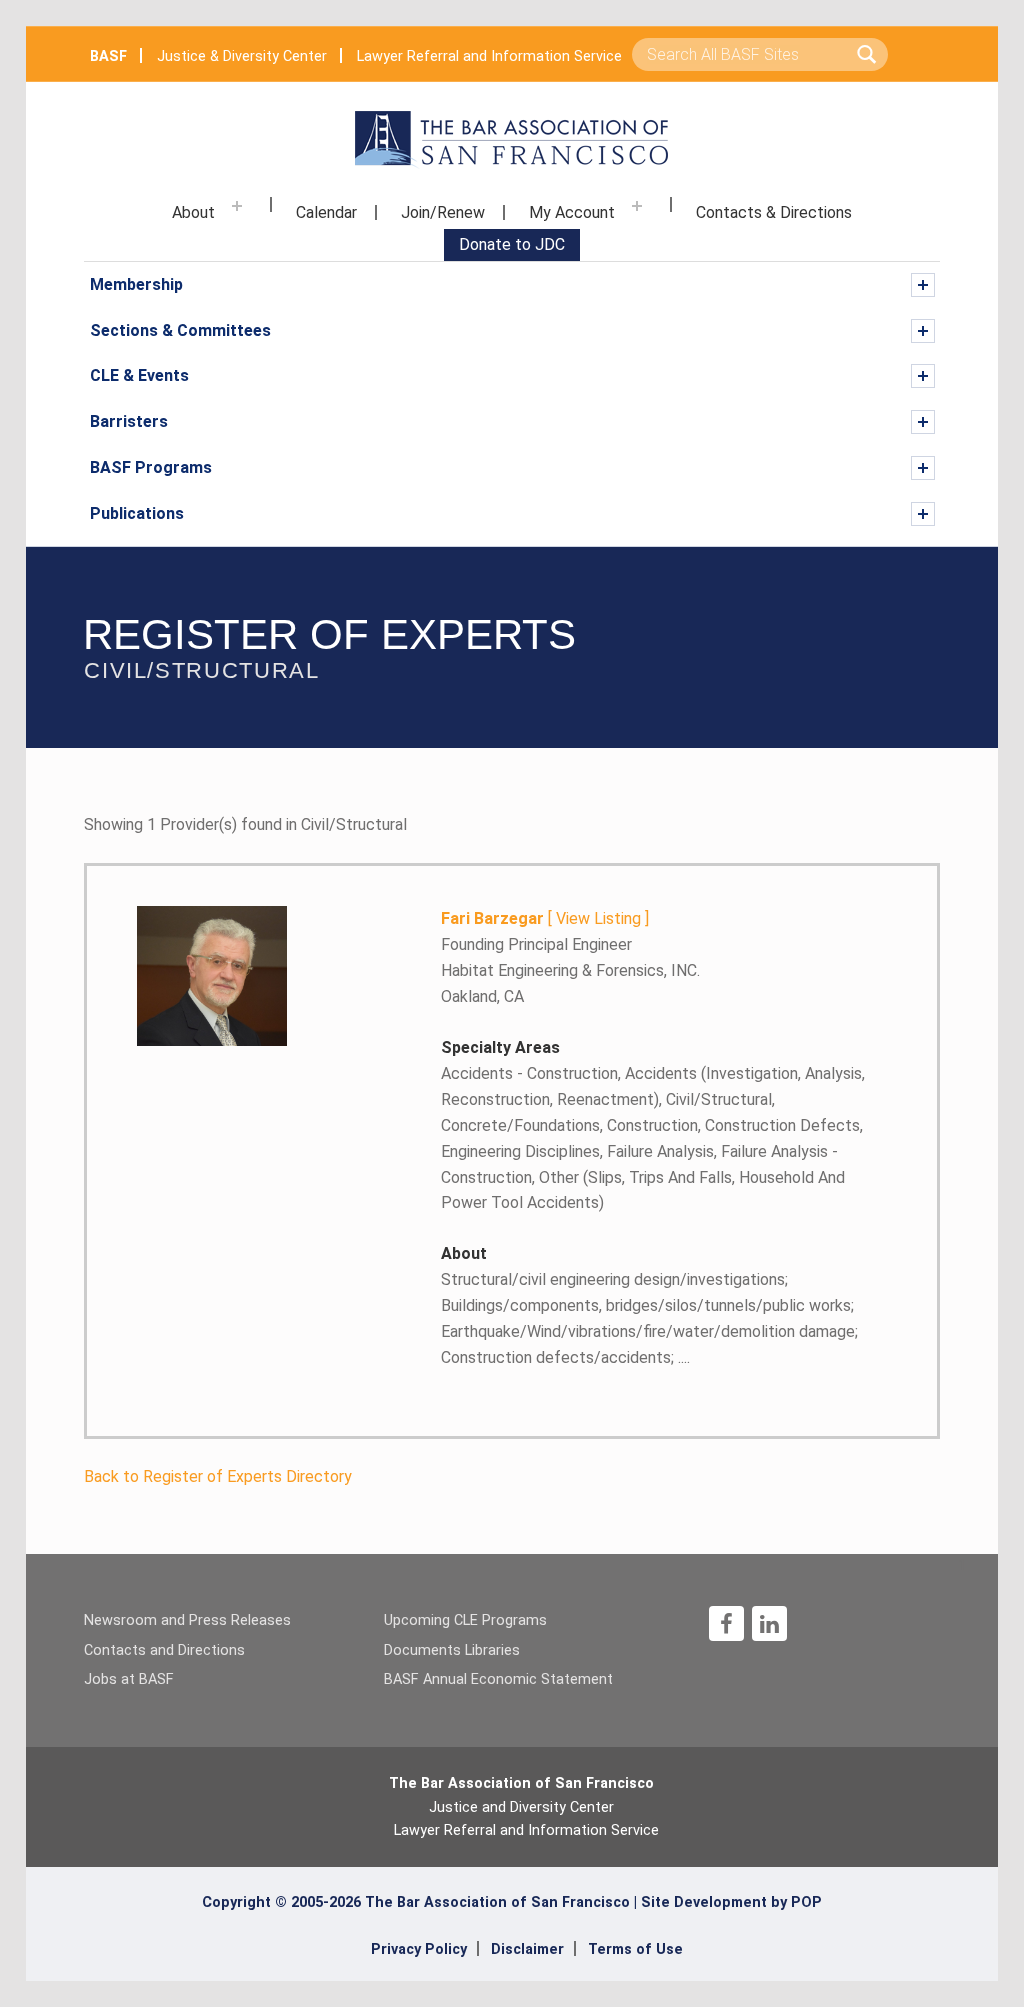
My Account (572, 212)
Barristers (129, 421)
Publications (137, 513)
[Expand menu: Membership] (923, 285)
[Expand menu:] (237, 206)
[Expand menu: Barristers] (923, 422)
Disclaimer (527, 1949)
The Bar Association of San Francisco (521, 1783)
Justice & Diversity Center (242, 56)
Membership (136, 284)
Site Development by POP (731, 1902)
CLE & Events (139, 375)
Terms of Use (635, 1949)
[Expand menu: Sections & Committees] (923, 331)
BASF (108, 56)
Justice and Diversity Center (521, 1807)
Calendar (326, 212)
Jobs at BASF (129, 1679)
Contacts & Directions (774, 212)
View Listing (598, 918)
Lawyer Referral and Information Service (489, 56)
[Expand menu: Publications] (923, 514)
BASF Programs (151, 467)
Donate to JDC (512, 244)
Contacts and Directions (164, 1650)
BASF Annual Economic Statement (498, 1679)
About (193, 212)
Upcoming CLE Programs (465, 1620)
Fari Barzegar (492, 918)
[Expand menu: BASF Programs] (923, 468)
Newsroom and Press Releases (187, 1620)
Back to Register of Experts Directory (218, 1476)
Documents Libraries (452, 1650)
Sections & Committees (180, 330)
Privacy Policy (419, 1949)
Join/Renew (443, 212)
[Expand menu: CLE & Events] (923, 376)
